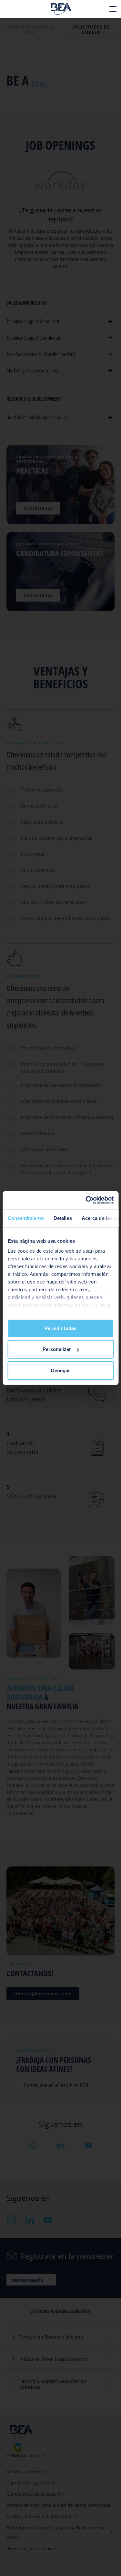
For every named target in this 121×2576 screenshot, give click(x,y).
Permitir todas (60, 1328)
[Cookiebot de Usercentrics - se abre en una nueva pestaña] (86, 1200)
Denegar (60, 1370)
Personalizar (57, 1349)
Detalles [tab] (62, 1218)
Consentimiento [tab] (25, 1218)
